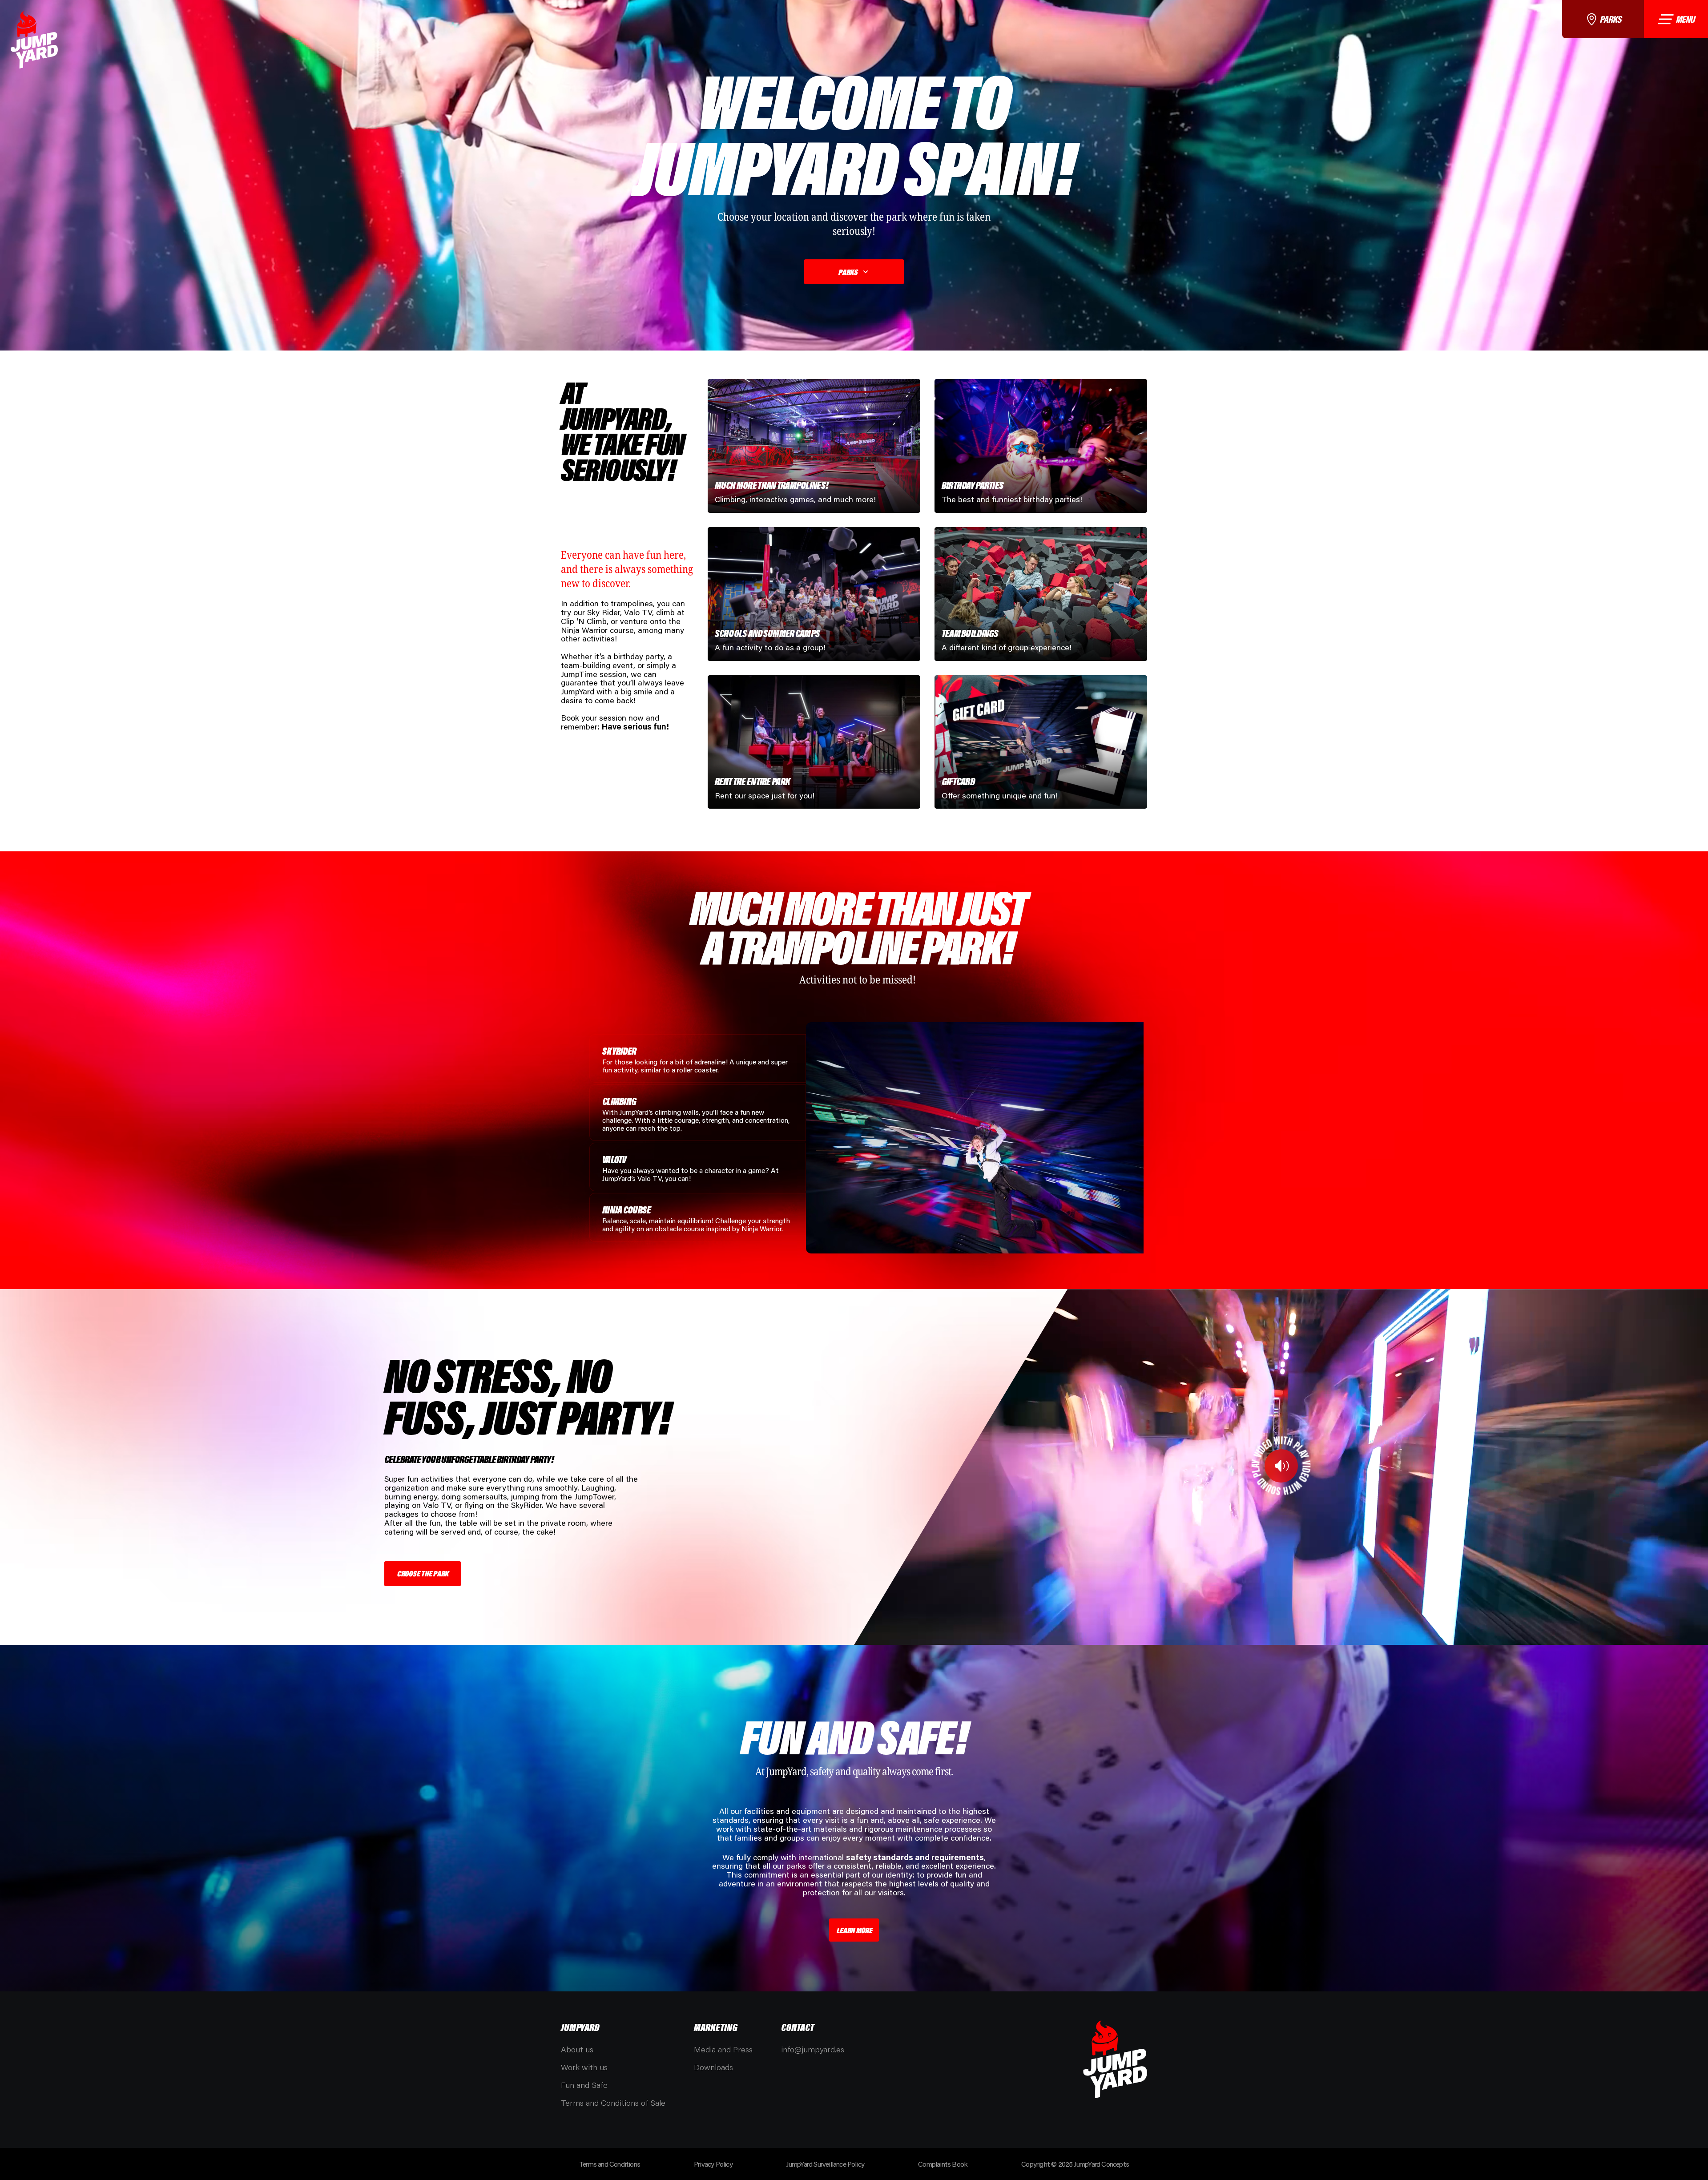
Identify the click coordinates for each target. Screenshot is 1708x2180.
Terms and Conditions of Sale (613, 2103)
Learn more (854, 1930)
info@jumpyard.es (813, 2049)
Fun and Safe (584, 2085)
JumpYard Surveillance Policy (826, 2164)
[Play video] (1281, 1466)
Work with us (584, 2067)
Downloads (713, 2067)
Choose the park (423, 1573)
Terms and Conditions (610, 2164)
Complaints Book (943, 2164)
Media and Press (723, 2049)
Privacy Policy (713, 2164)
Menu (1685, 19)
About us (577, 2049)
